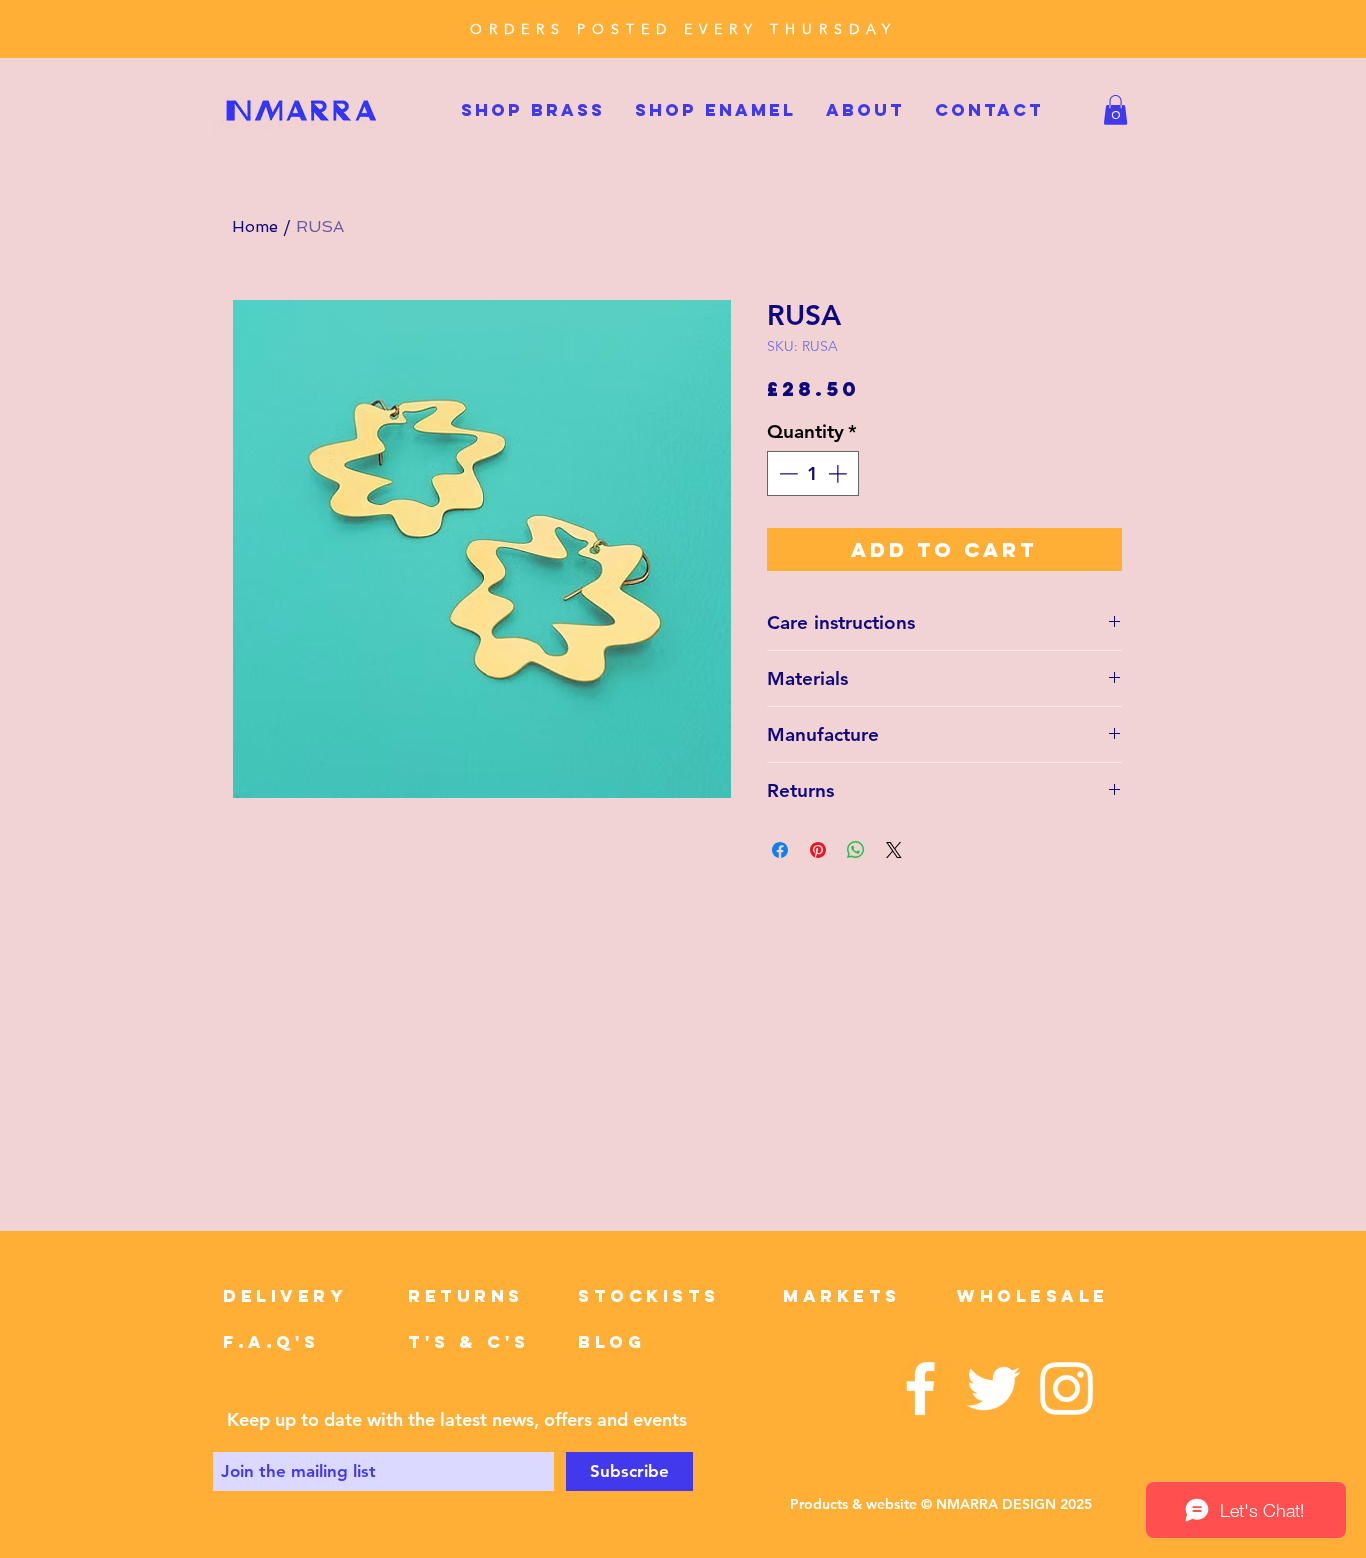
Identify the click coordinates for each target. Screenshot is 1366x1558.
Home (255, 226)
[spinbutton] (812, 473)
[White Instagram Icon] (1066, 1388)
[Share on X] (894, 850)
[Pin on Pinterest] (818, 850)
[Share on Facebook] (780, 850)
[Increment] (839, 473)
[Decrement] (786, 473)
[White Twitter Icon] (993, 1388)
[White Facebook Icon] (920, 1388)
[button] (1115, 110)
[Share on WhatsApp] (856, 850)
